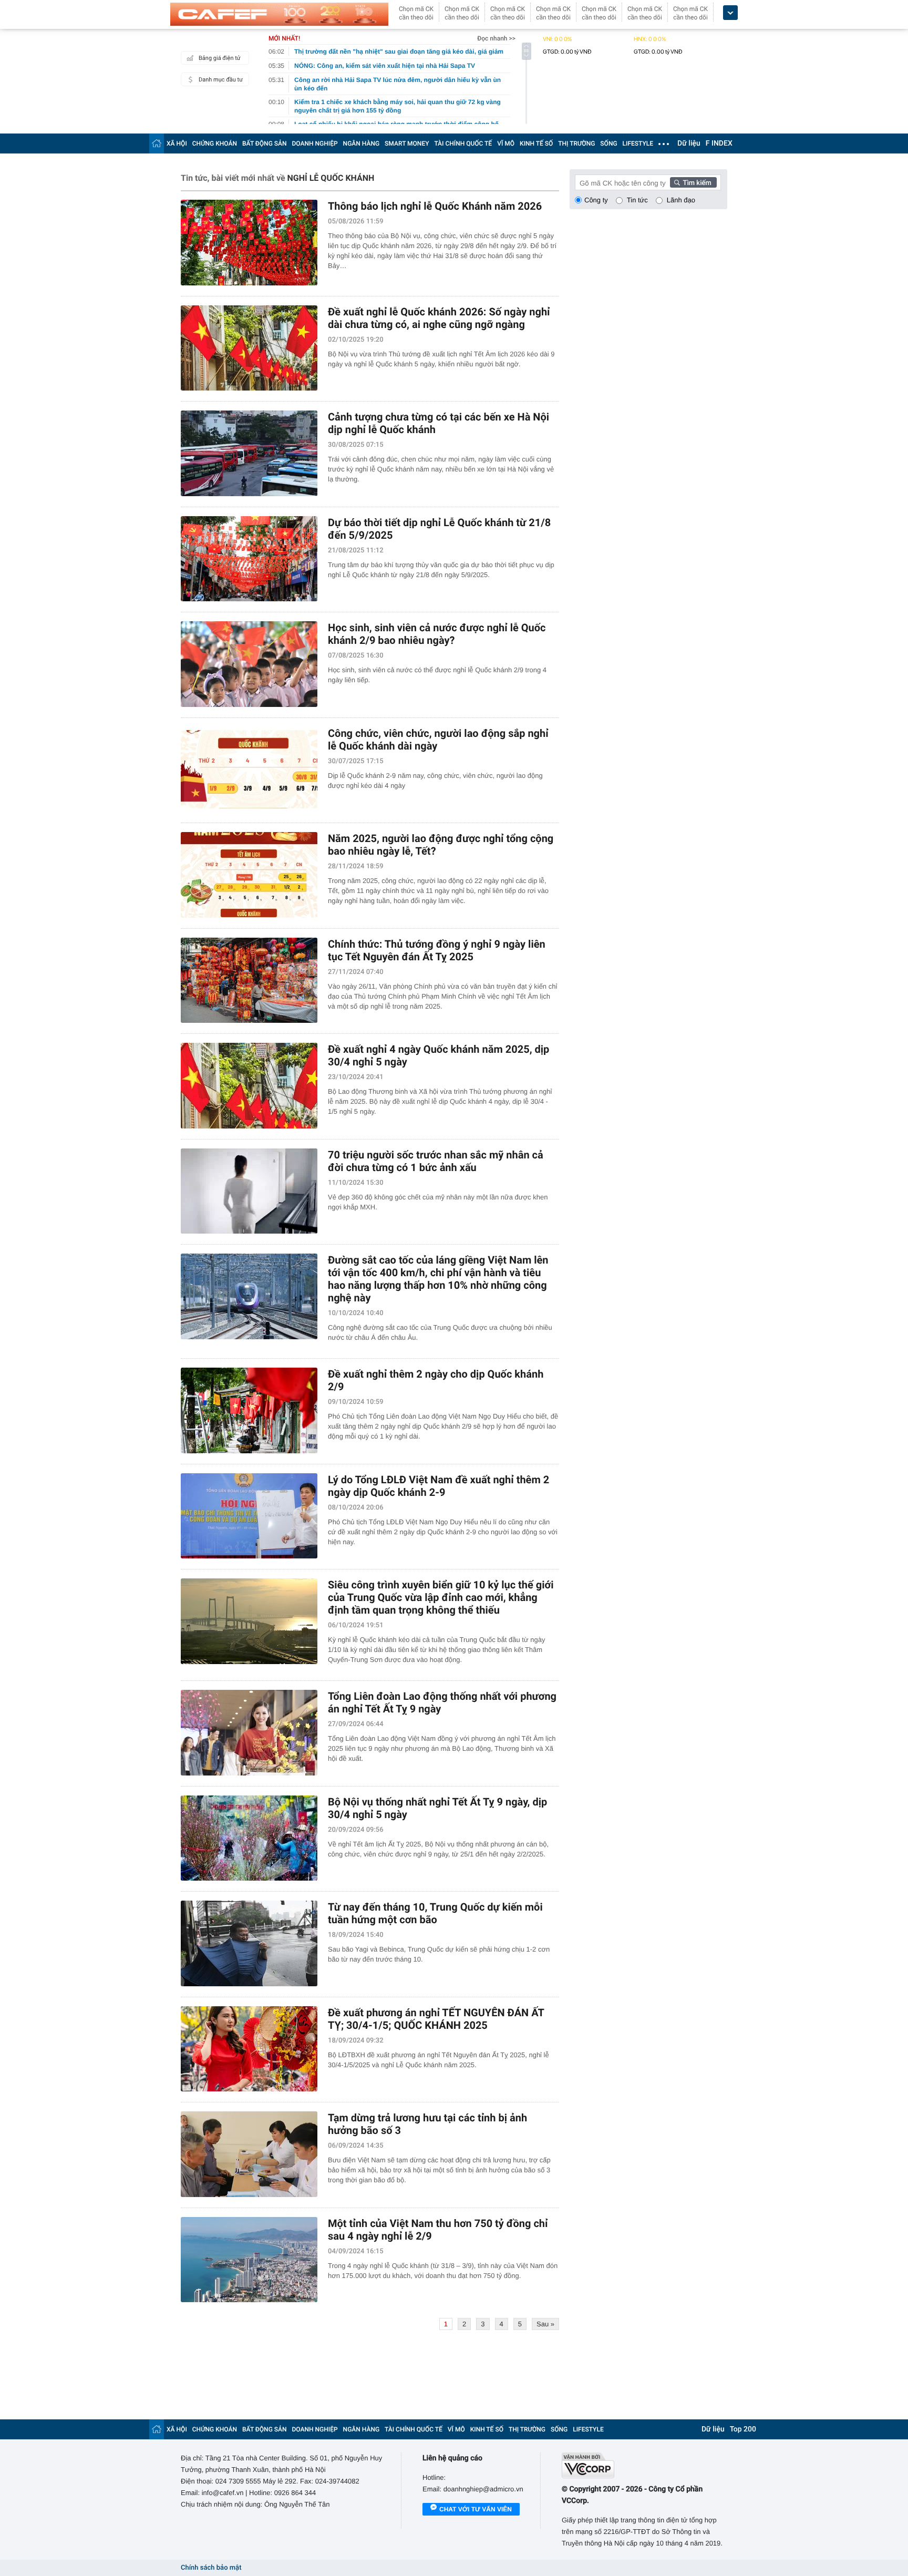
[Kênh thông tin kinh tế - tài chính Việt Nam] (279, 14)
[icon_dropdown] (730, 13)
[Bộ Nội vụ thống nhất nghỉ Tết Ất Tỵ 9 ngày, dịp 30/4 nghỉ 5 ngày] (249, 1838)
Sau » (545, 2324)
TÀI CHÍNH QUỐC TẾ (463, 143)
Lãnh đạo (681, 200)
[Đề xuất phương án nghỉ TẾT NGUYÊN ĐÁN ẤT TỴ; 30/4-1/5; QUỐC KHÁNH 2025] (249, 2049)
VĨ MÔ (506, 143)
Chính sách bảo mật (211, 2568)
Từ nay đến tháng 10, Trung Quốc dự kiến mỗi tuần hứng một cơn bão (435, 1913)
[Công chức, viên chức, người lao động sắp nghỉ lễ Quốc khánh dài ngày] (249, 770)
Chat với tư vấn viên (476, 2509)
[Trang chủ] (157, 143)
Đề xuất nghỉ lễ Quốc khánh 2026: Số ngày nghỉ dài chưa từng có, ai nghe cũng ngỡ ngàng (439, 318)
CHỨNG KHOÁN (215, 143)
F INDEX (719, 143)
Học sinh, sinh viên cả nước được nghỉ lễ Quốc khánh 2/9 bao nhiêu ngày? (437, 634)
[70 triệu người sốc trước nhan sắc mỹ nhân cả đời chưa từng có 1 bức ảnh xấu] (249, 1191)
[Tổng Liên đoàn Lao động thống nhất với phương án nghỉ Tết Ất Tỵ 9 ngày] (249, 1733)
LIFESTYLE (638, 143)
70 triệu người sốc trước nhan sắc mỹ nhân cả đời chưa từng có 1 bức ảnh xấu (436, 1161)
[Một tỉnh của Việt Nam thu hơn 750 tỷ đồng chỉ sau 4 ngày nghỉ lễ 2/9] (249, 2260)
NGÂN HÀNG (362, 143)
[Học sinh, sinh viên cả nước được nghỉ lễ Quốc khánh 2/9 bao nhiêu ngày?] (249, 664)
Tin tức (637, 200)
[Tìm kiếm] (694, 182)
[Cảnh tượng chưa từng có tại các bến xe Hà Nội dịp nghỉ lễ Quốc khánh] (249, 453)
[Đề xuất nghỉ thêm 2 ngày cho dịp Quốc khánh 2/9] (249, 1410)
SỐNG (608, 143)
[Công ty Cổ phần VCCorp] (644, 2465)
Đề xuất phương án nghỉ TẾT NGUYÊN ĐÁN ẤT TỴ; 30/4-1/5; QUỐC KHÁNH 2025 (436, 2019)
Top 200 (743, 2429)
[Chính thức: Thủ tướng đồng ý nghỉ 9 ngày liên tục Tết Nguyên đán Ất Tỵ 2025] (249, 981)
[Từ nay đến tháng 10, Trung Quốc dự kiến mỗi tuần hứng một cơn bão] (249, 1943)
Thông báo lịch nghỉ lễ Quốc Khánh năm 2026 (435, 206)
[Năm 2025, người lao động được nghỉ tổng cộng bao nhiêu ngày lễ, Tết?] (249, 875)
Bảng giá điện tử (220, 58)
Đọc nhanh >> (496, 38)
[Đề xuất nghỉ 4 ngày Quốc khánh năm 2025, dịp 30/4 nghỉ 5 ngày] (249, 1086)
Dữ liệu (689, 143)
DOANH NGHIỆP (315, 143)
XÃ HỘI (177, 143)
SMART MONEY (407, 143)
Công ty (596, 200)
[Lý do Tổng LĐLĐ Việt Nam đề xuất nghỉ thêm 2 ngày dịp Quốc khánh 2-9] (249, 1516)
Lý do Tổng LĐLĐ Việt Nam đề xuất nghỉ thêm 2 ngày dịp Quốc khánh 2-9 (438, 1486)
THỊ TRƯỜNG (576, 143)
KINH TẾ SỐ (536, 143)
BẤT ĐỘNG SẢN (265, 143)
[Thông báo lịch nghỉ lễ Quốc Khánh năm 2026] (249, 243)
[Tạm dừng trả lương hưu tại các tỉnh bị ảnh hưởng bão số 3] (249, 2154)
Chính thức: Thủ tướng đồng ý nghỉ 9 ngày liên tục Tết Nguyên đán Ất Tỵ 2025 (437, 950)
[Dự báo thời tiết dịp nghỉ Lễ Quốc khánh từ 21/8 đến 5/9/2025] (249, 559)
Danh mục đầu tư (221, 80)
